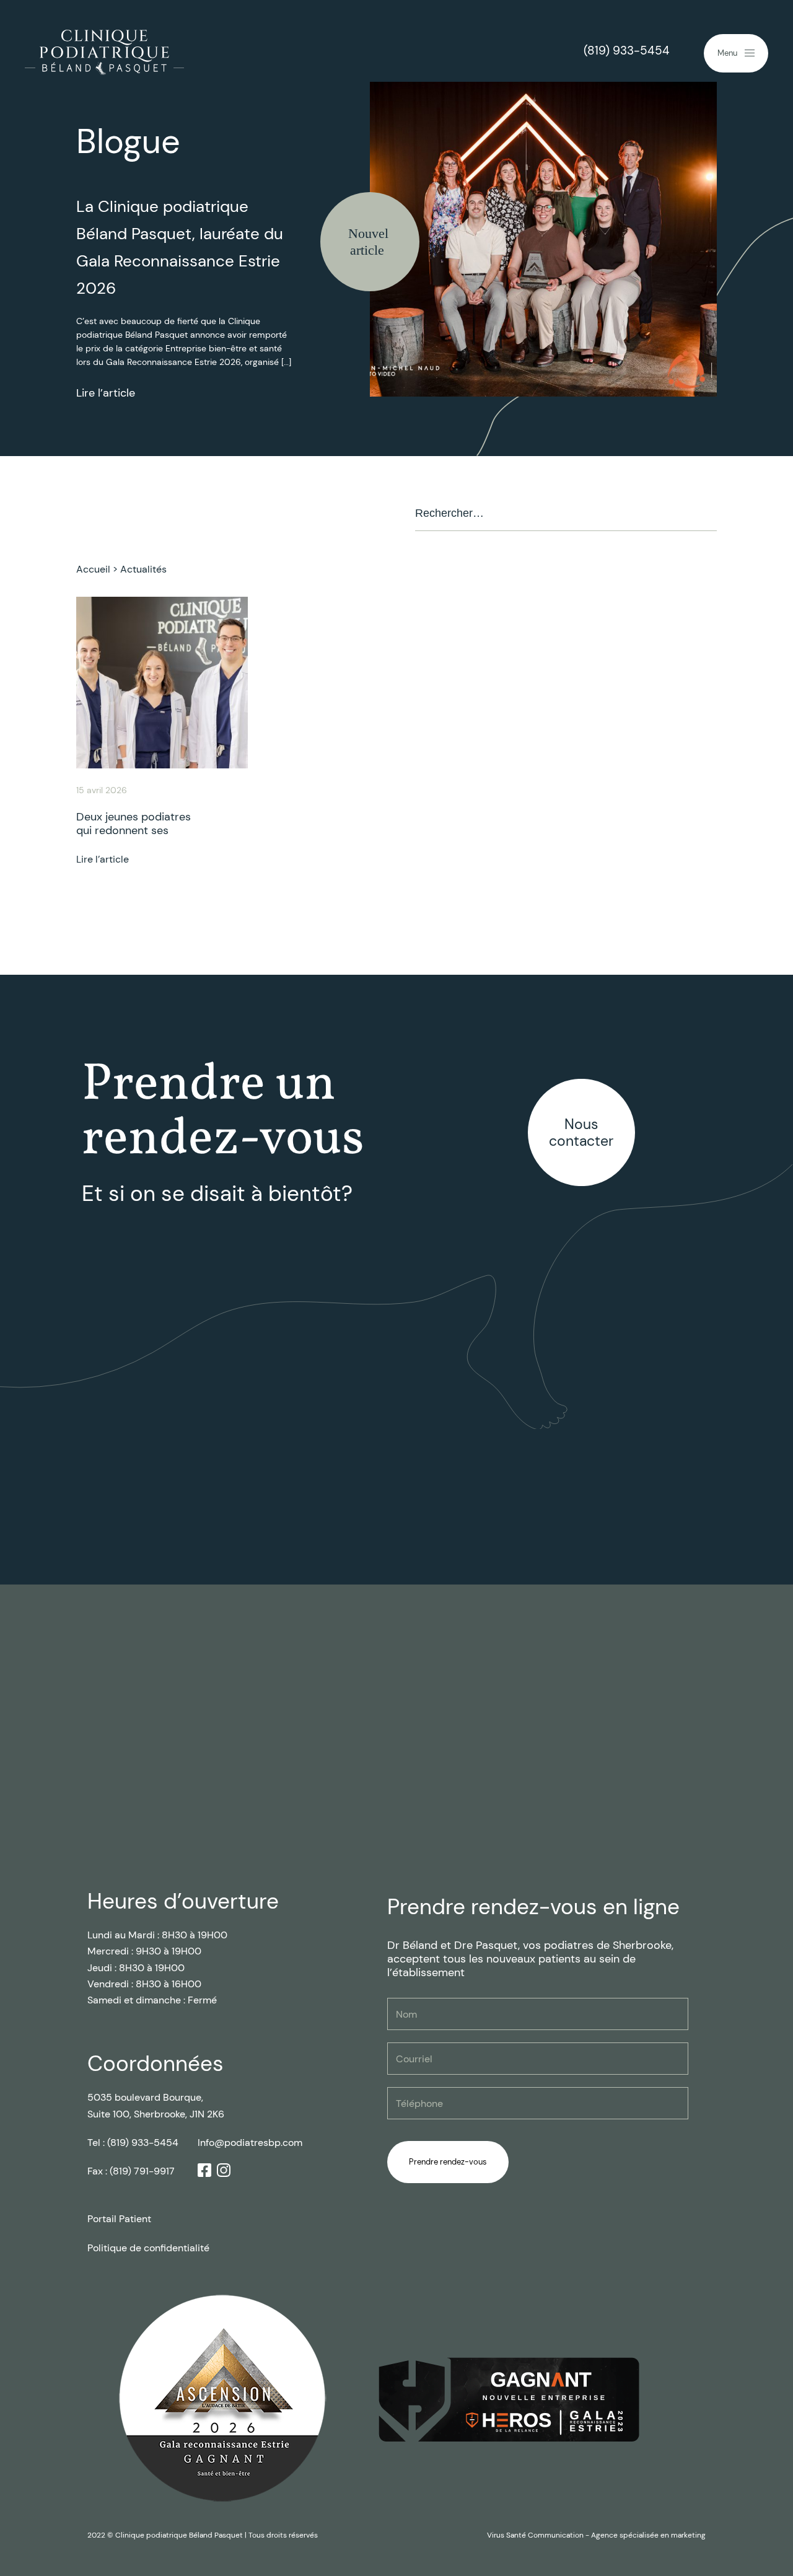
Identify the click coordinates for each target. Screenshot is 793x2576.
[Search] (703, 514)
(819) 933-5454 (627, 51)
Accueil (93, 569)
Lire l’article (106, 393)
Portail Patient (119, 2219)
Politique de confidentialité (148, 2248)
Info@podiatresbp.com (250, 2143)
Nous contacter (581, 1132)
